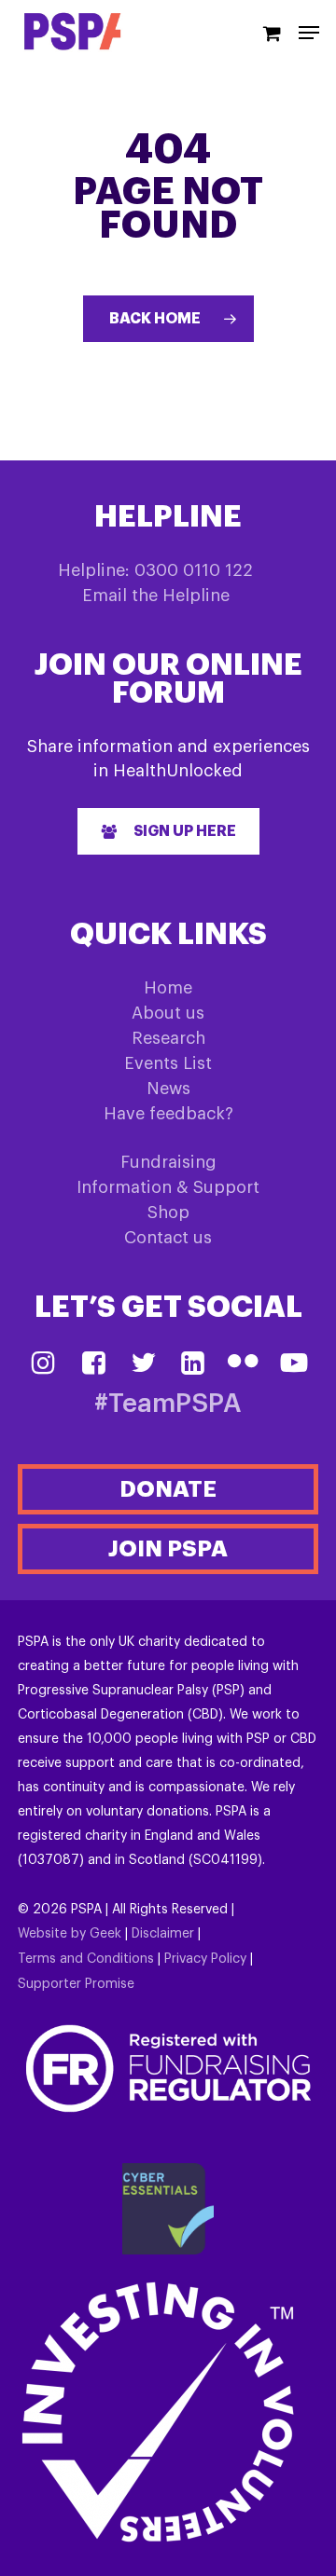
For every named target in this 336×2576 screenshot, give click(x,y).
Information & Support (168, 1187)
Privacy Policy (205, 1959)
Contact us (168, 1238)
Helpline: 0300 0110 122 (155, 570)
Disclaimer (163, 1934)
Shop (168, 1213)
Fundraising (168, 1162)
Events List (168, 1063)
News (168, 1089)
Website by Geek (70, 1934)
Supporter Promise (76, 1984)
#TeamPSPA (168, 1404)
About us (168, 1013)
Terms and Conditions (86, 1959)
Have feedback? (168, 1114)
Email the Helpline (156, 596)
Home (168, 988)
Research (168, 1038)
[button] (168, 831)
